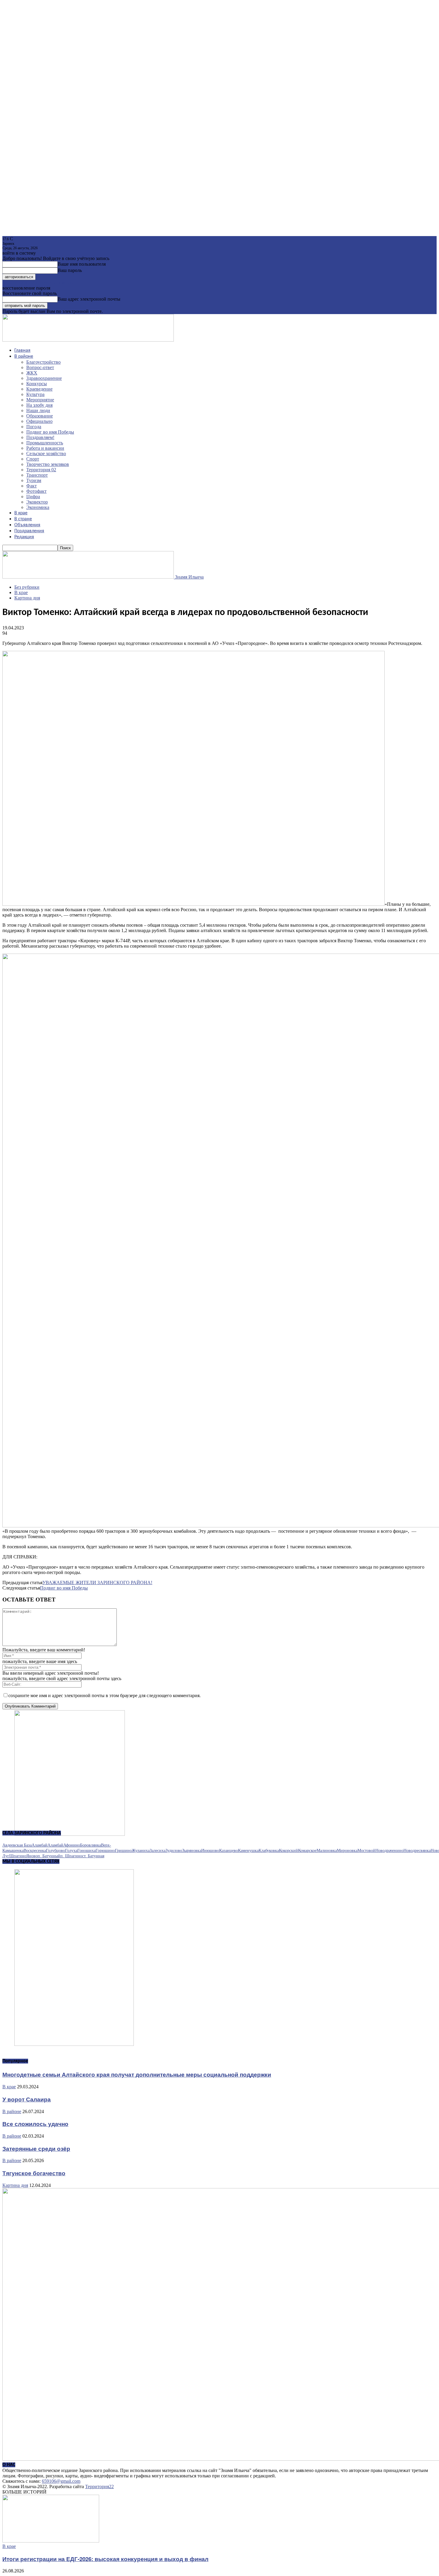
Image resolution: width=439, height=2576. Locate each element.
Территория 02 (41, 470)
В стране (23, 519)
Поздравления (29, 531)
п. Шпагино (71, 1856)
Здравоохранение (44, 378)
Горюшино (105, 1851)
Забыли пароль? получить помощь (37, 283)
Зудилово (174, 1851)
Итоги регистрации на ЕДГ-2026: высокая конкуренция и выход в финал (105, 2559)
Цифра (33, 497)
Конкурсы (37, 384)
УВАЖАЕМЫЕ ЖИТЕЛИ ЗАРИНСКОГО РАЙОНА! (97, 1583)
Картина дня (27, 598)
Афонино (72, 1845)
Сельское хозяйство (46, 453)
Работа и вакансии (45, 448)
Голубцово (56, 1851)
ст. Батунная (93, 1856)
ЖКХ (32, 373)
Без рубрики (27, 587)
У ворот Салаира (27, 2099)
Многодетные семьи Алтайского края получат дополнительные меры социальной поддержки (137, 2074)
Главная (22, 351)
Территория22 (99, 2486)
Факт (32, 486)
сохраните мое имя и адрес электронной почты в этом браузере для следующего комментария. (105, 1695)
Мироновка (347, 1851)
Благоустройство (43, 362)
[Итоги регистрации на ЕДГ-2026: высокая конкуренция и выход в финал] (51, 2541)
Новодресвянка (417, 1851)
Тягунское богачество (34, 2173)
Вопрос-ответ (40, 367)
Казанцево (229, 1851)
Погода (34, 427)
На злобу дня (39, 405)
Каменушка (248, 1851)
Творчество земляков (48, 464)
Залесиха (158, 1851)
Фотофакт (36, 491)
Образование (40, 416)
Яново (32, 1856)
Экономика (38, 507)
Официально (39, 421)
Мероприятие (40, 400)
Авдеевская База (17, 1845)
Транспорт (37, 475)
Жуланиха (141, 1851)
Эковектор (37, 502)
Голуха (71, 1851)
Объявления (27, 525)
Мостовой (366, 1851)
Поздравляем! (40, 437)
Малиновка (327, 1851)
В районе (24, 357)
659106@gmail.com (61, 2481)
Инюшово (210, 1851)
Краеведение (39, 389)
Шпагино (18, 1856)
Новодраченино (389, 1851)
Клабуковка (269, 1851)
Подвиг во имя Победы (50, 432)
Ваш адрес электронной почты (89, 299)
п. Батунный (49, 1856)
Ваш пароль (70, 270)
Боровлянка (90, 1845)
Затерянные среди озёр (36, 2149)
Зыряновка (192, 1851)
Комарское (307, 1851)
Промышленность (45, 443)
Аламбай (40, 1845)
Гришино (123, 1851)
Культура (35, 394)
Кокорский (288, 1851)
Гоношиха (86, 1851)
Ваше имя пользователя (82, 264)
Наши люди (38, 410)
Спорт (33, 459)
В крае (21, 513)
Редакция (24, 537)
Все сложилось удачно (35, 2124)
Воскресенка (35, 1851)
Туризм (34, 480)
